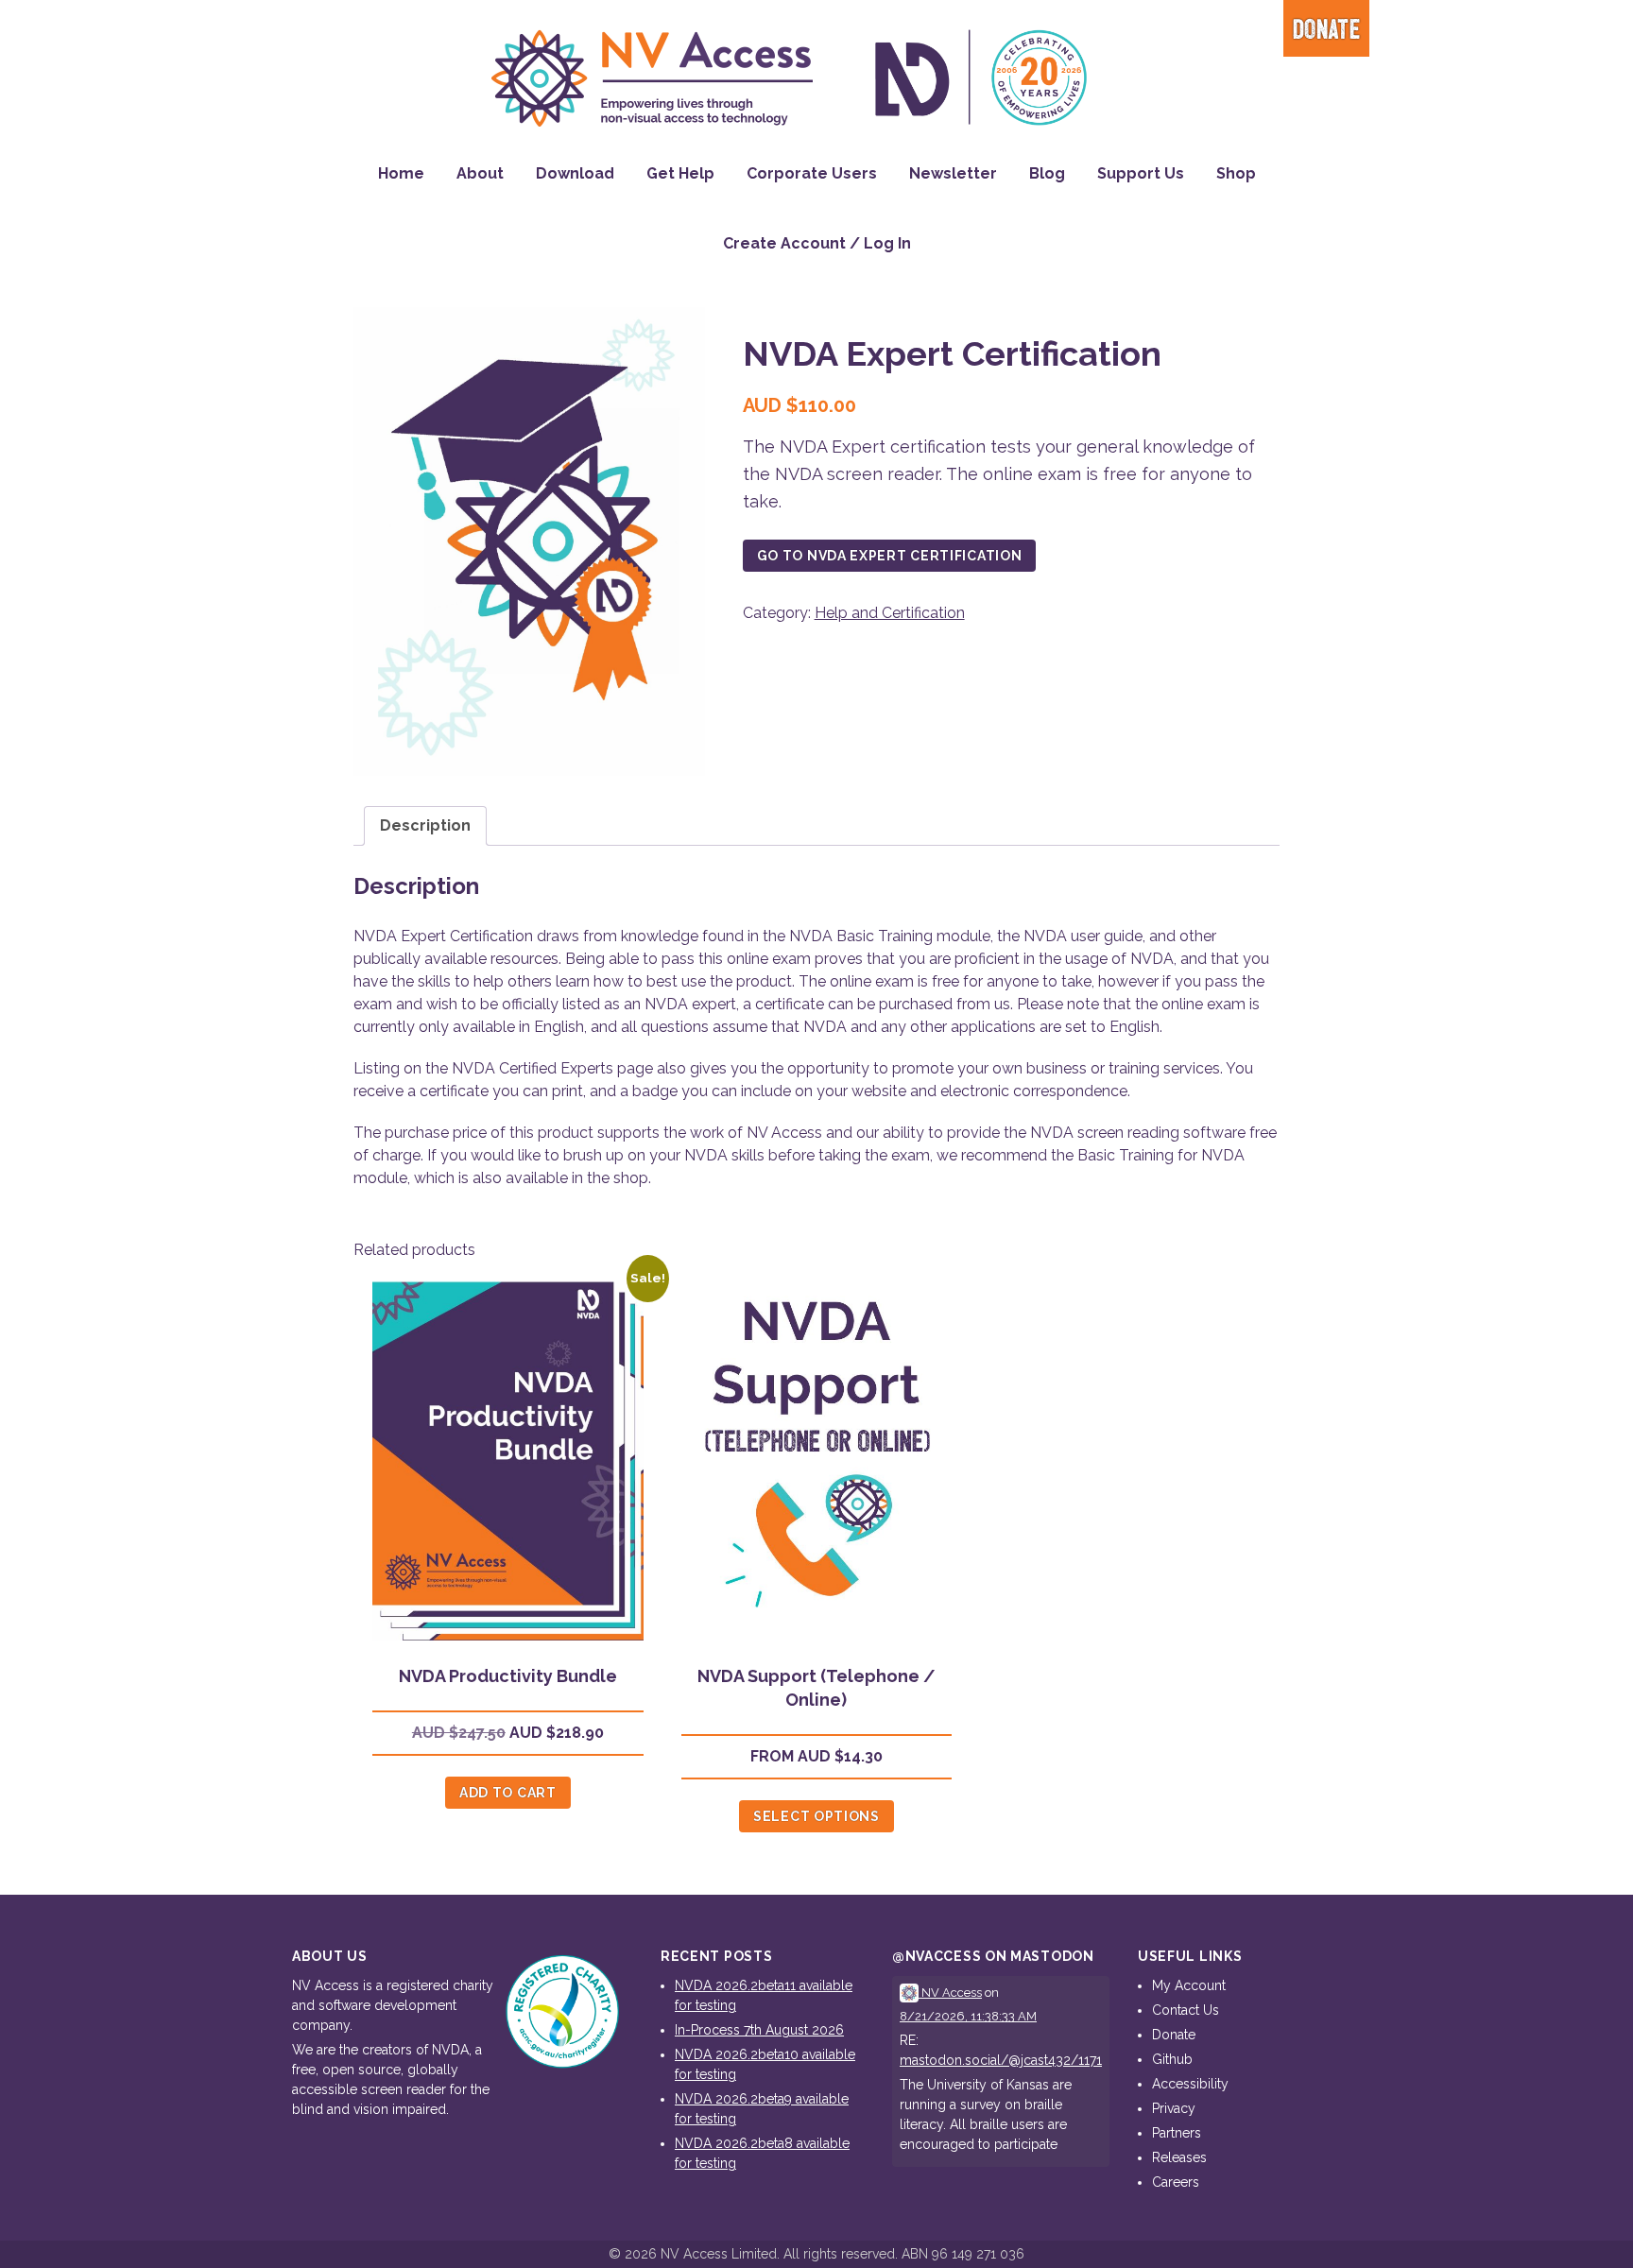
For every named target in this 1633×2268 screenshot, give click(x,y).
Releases (1179, 2157)
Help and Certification (890, 613)
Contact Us (1186, 2010)
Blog (1047, 173)
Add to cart (508, 1793)
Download (575, 173)
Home (401, 173)
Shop (1236, 173)
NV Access (950, 1993)
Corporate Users (812, 173)
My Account (1189, 1985)
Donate (1326, 31)
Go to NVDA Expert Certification (890, 556)
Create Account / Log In (817, 243)
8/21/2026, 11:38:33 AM (968, 2016)
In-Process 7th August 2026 (759, 2030)
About (480, 173)
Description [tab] (425, 825)
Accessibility (1190, 2084)
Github (1172, 2059)
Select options (816, 1816)
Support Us (1141, 173)
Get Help (680, 173)
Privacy (1174, 2108)
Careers (1176, 2182)
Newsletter (953, 173)
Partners (1177, 2133)
